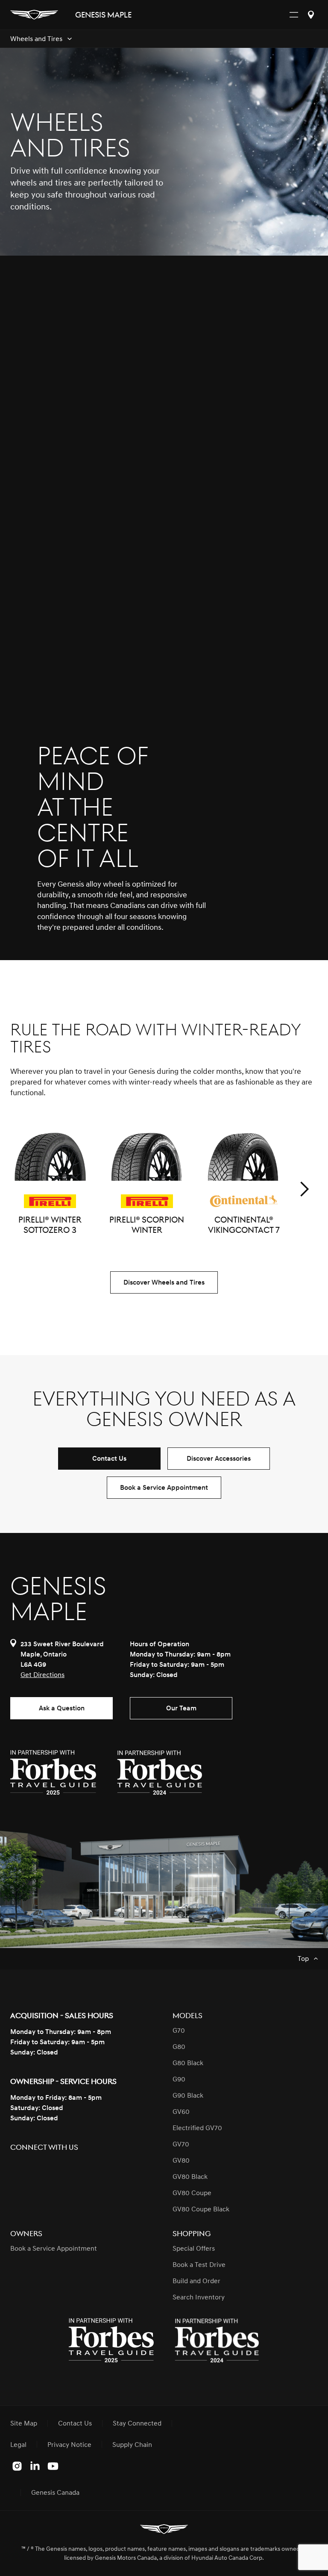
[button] (304, 1189)
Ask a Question (62, 1708)
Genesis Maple (103, 15)
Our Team (181, 1708)
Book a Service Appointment (164, 1488)
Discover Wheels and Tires (164, 1282)
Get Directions (42, 1675)
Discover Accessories (219, 1459)
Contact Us (109, 1459)
